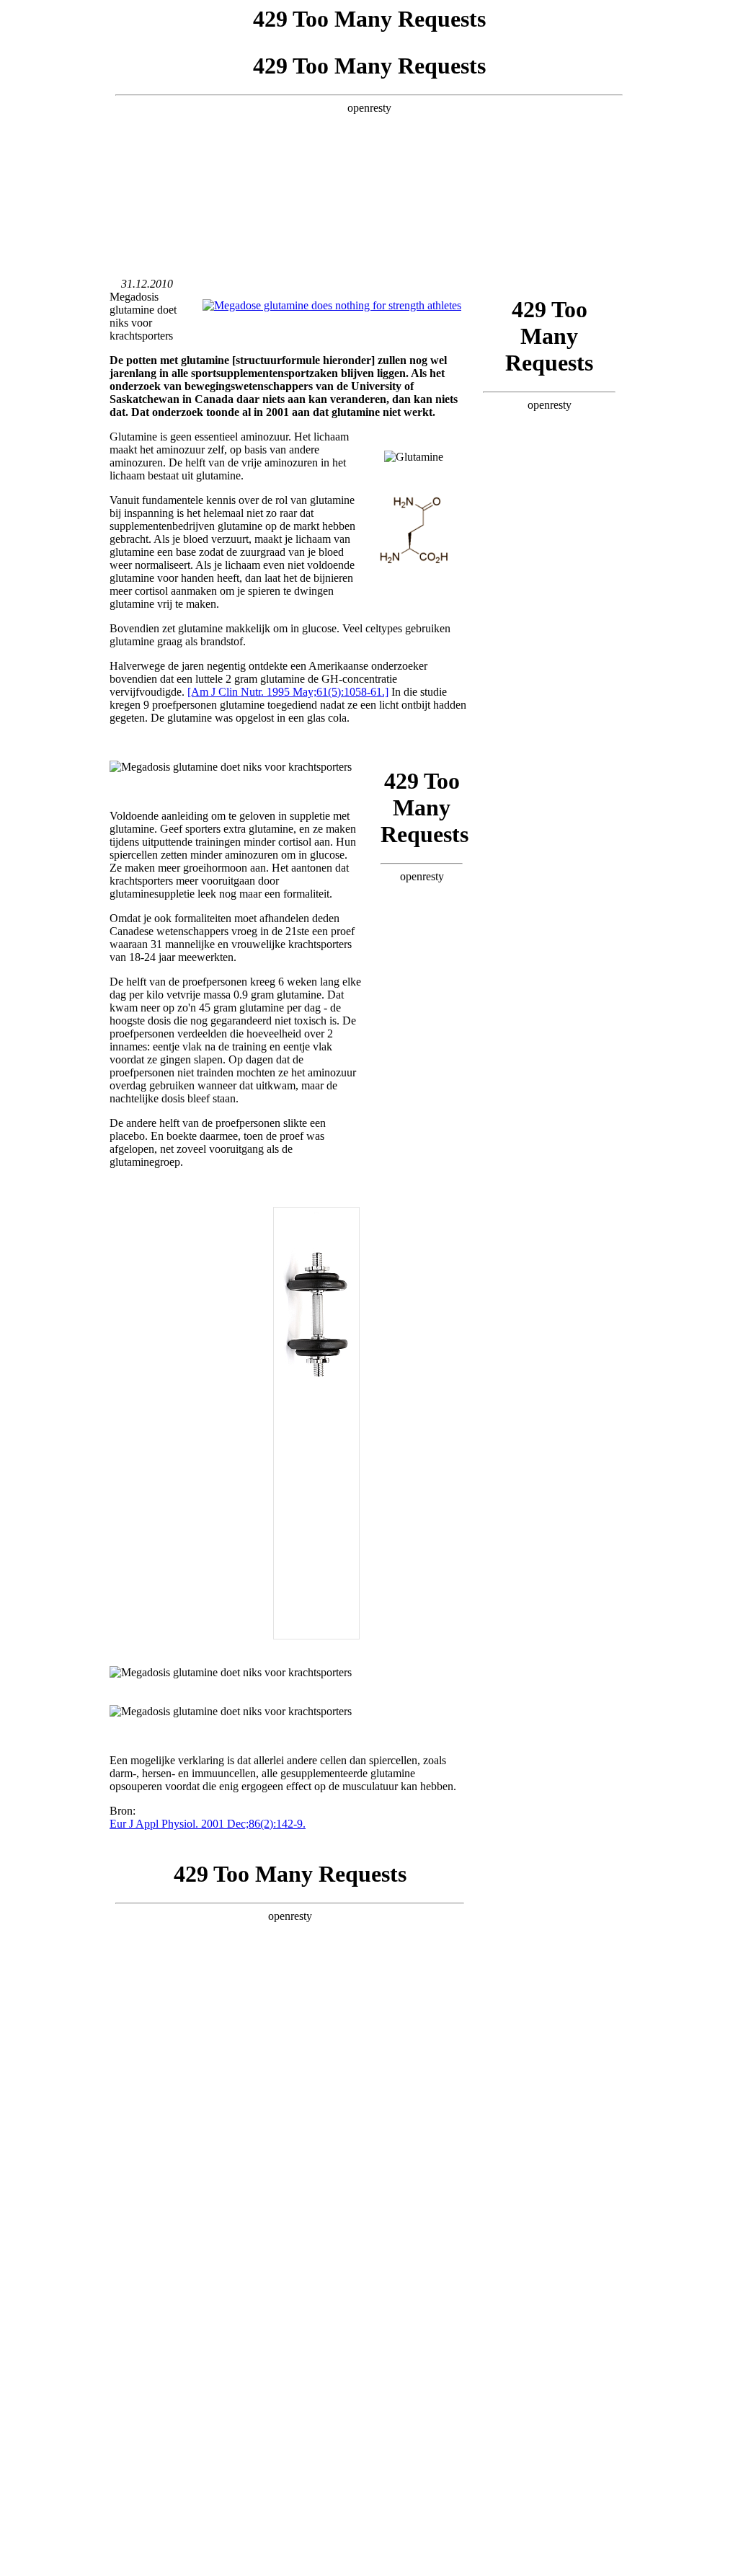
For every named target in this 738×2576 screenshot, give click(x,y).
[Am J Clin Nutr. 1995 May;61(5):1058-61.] (288, 692)
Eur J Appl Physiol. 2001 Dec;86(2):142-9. (208, 1824)
